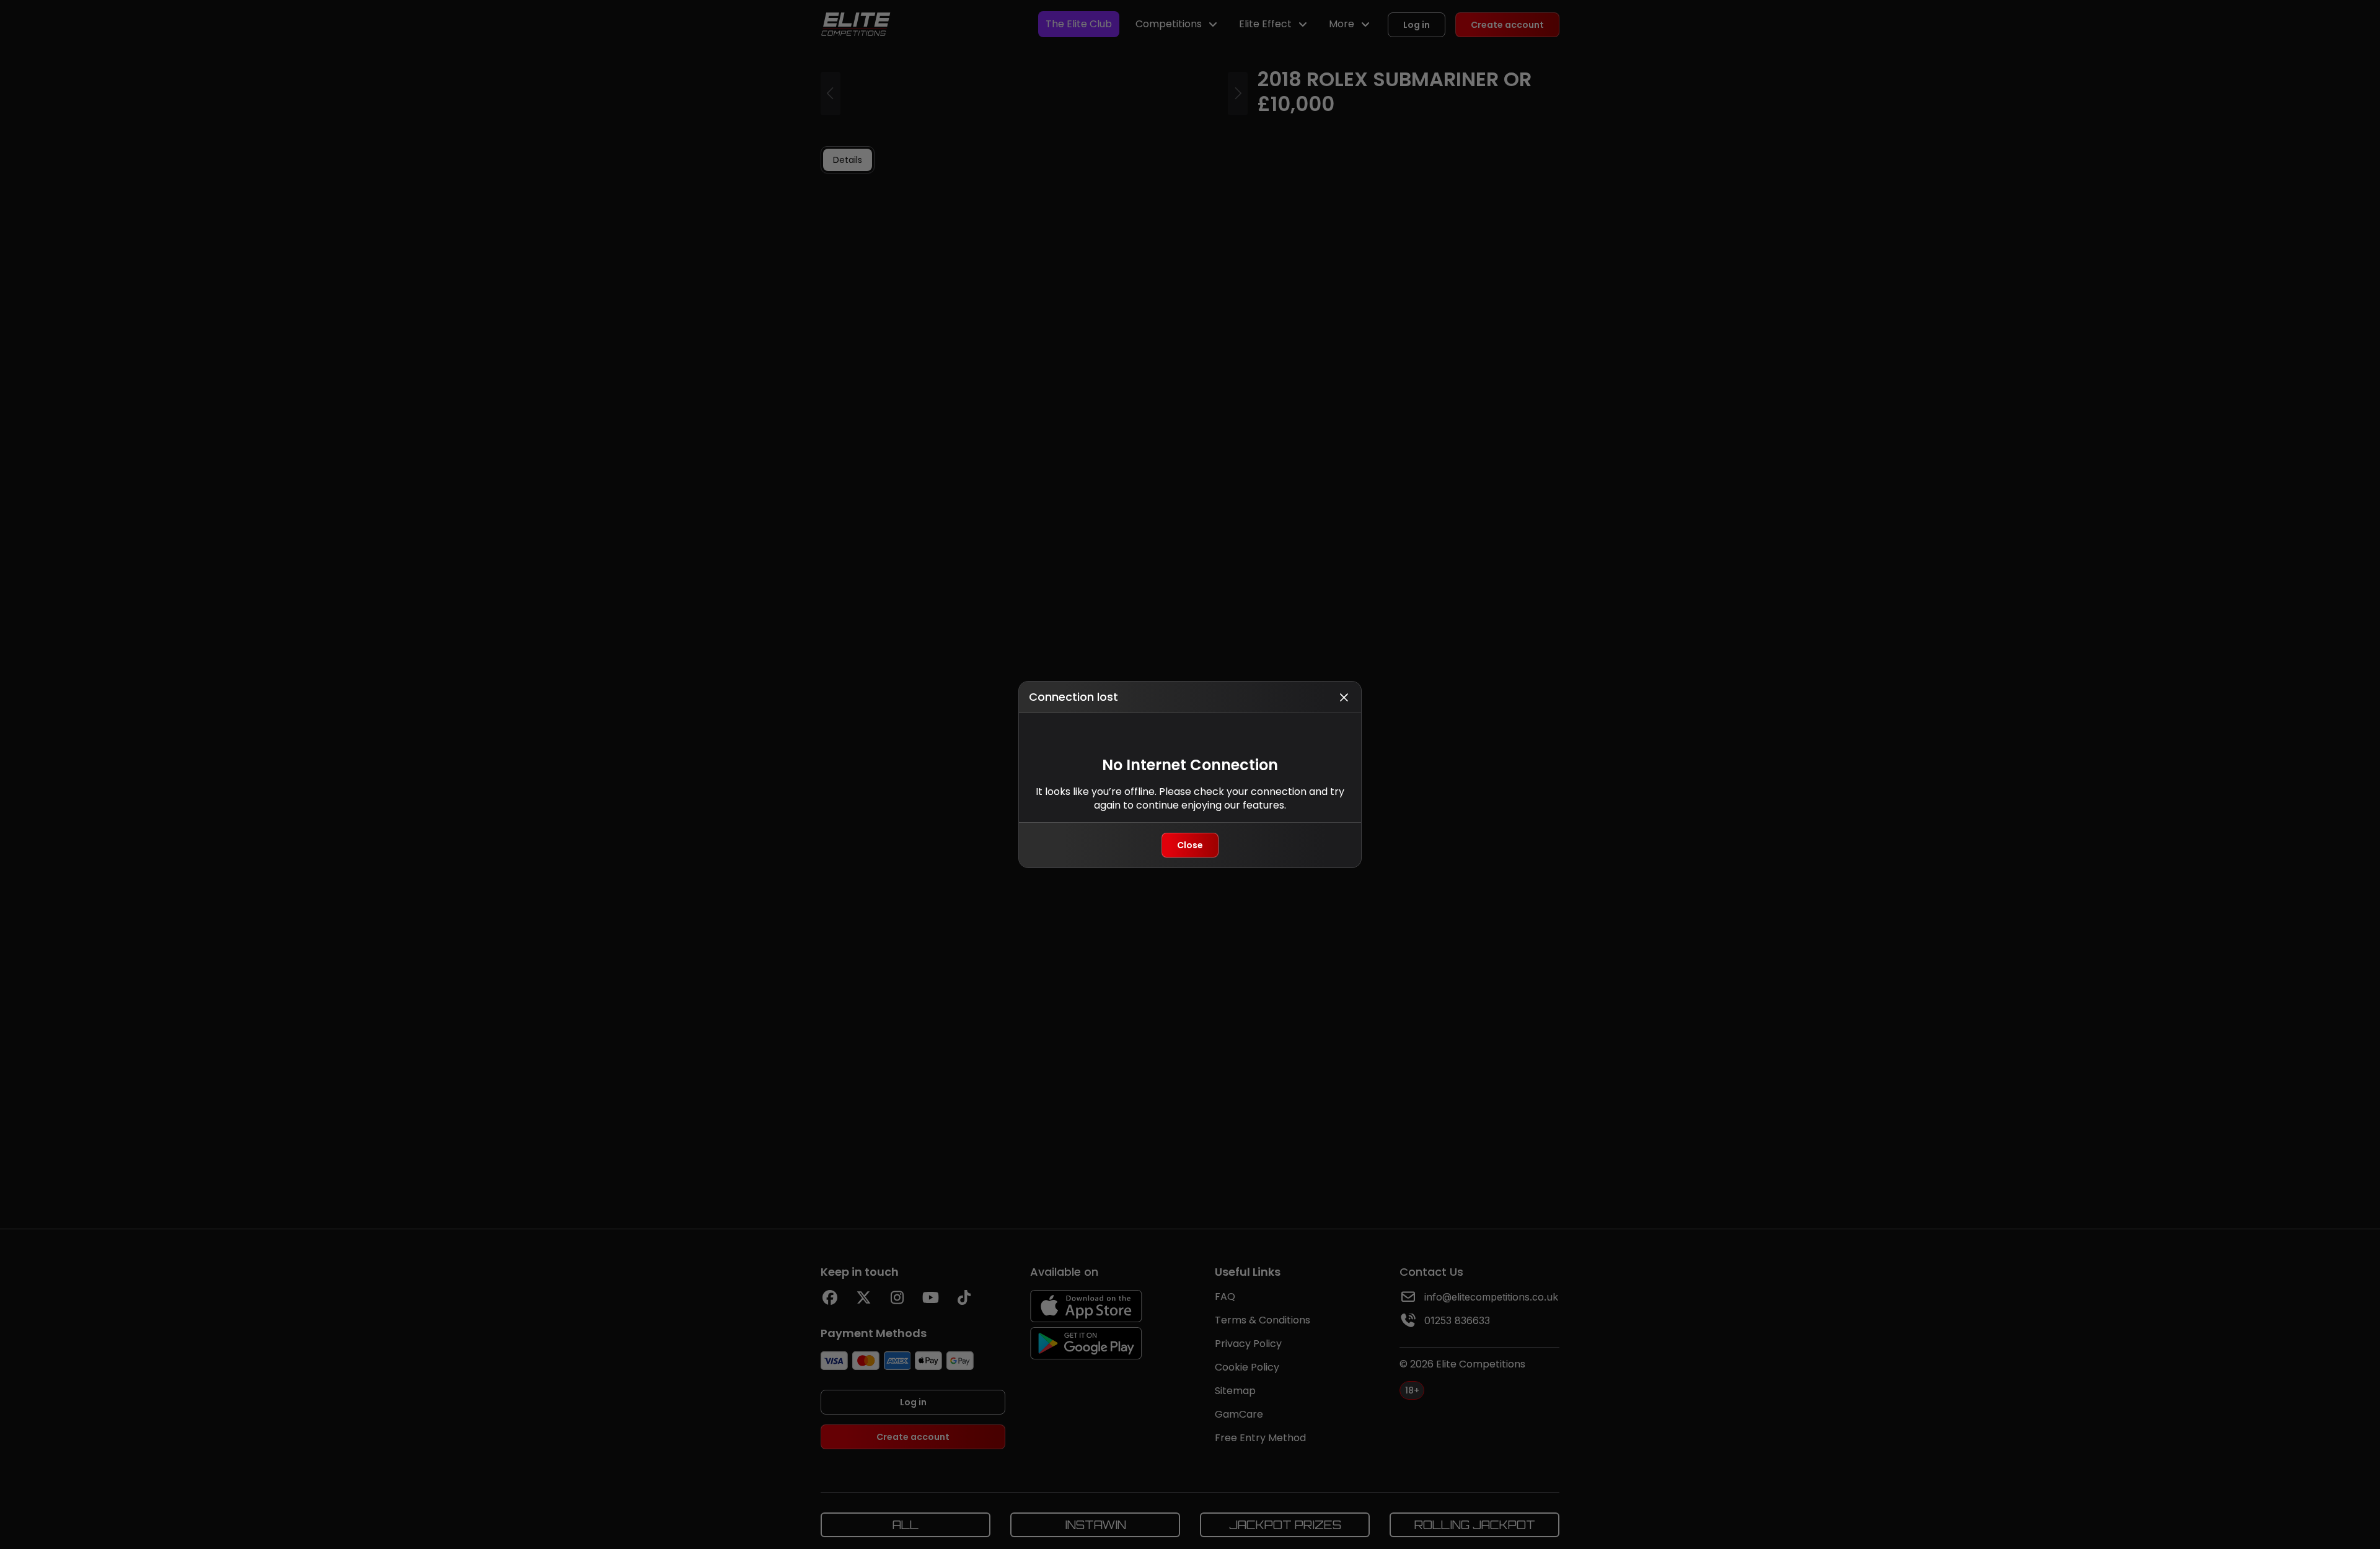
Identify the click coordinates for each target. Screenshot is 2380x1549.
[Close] (1344, 697)
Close (1190, 845)
